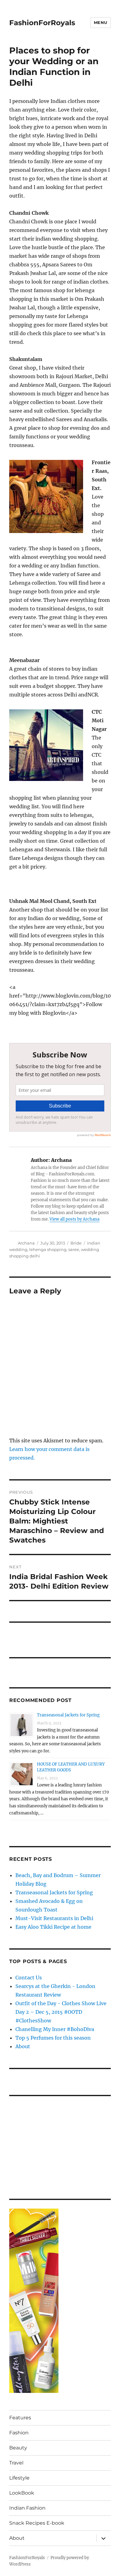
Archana (26, 1243)
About (23, 2046)
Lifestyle (19, 2478)
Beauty (18, 2448)
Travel (16, 2463)
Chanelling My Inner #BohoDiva (55, 2029)
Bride (76, 1243)
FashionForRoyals (42, 23)
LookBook (22, 2493)
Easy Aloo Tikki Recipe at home (53, 1927)
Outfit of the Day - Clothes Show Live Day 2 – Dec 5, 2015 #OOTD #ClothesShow (61, 2012)
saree (74, 1249)
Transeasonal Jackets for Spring (68, 1715)
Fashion (19, 2433)
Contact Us (29, 1978)
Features (20, 2418)
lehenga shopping (48, 1249)
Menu (101, 22)
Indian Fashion (27, 2508)
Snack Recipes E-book (37, 2523)
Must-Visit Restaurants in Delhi (54, 1918)
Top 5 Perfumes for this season (53, 2038)
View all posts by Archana (74, 1219)
